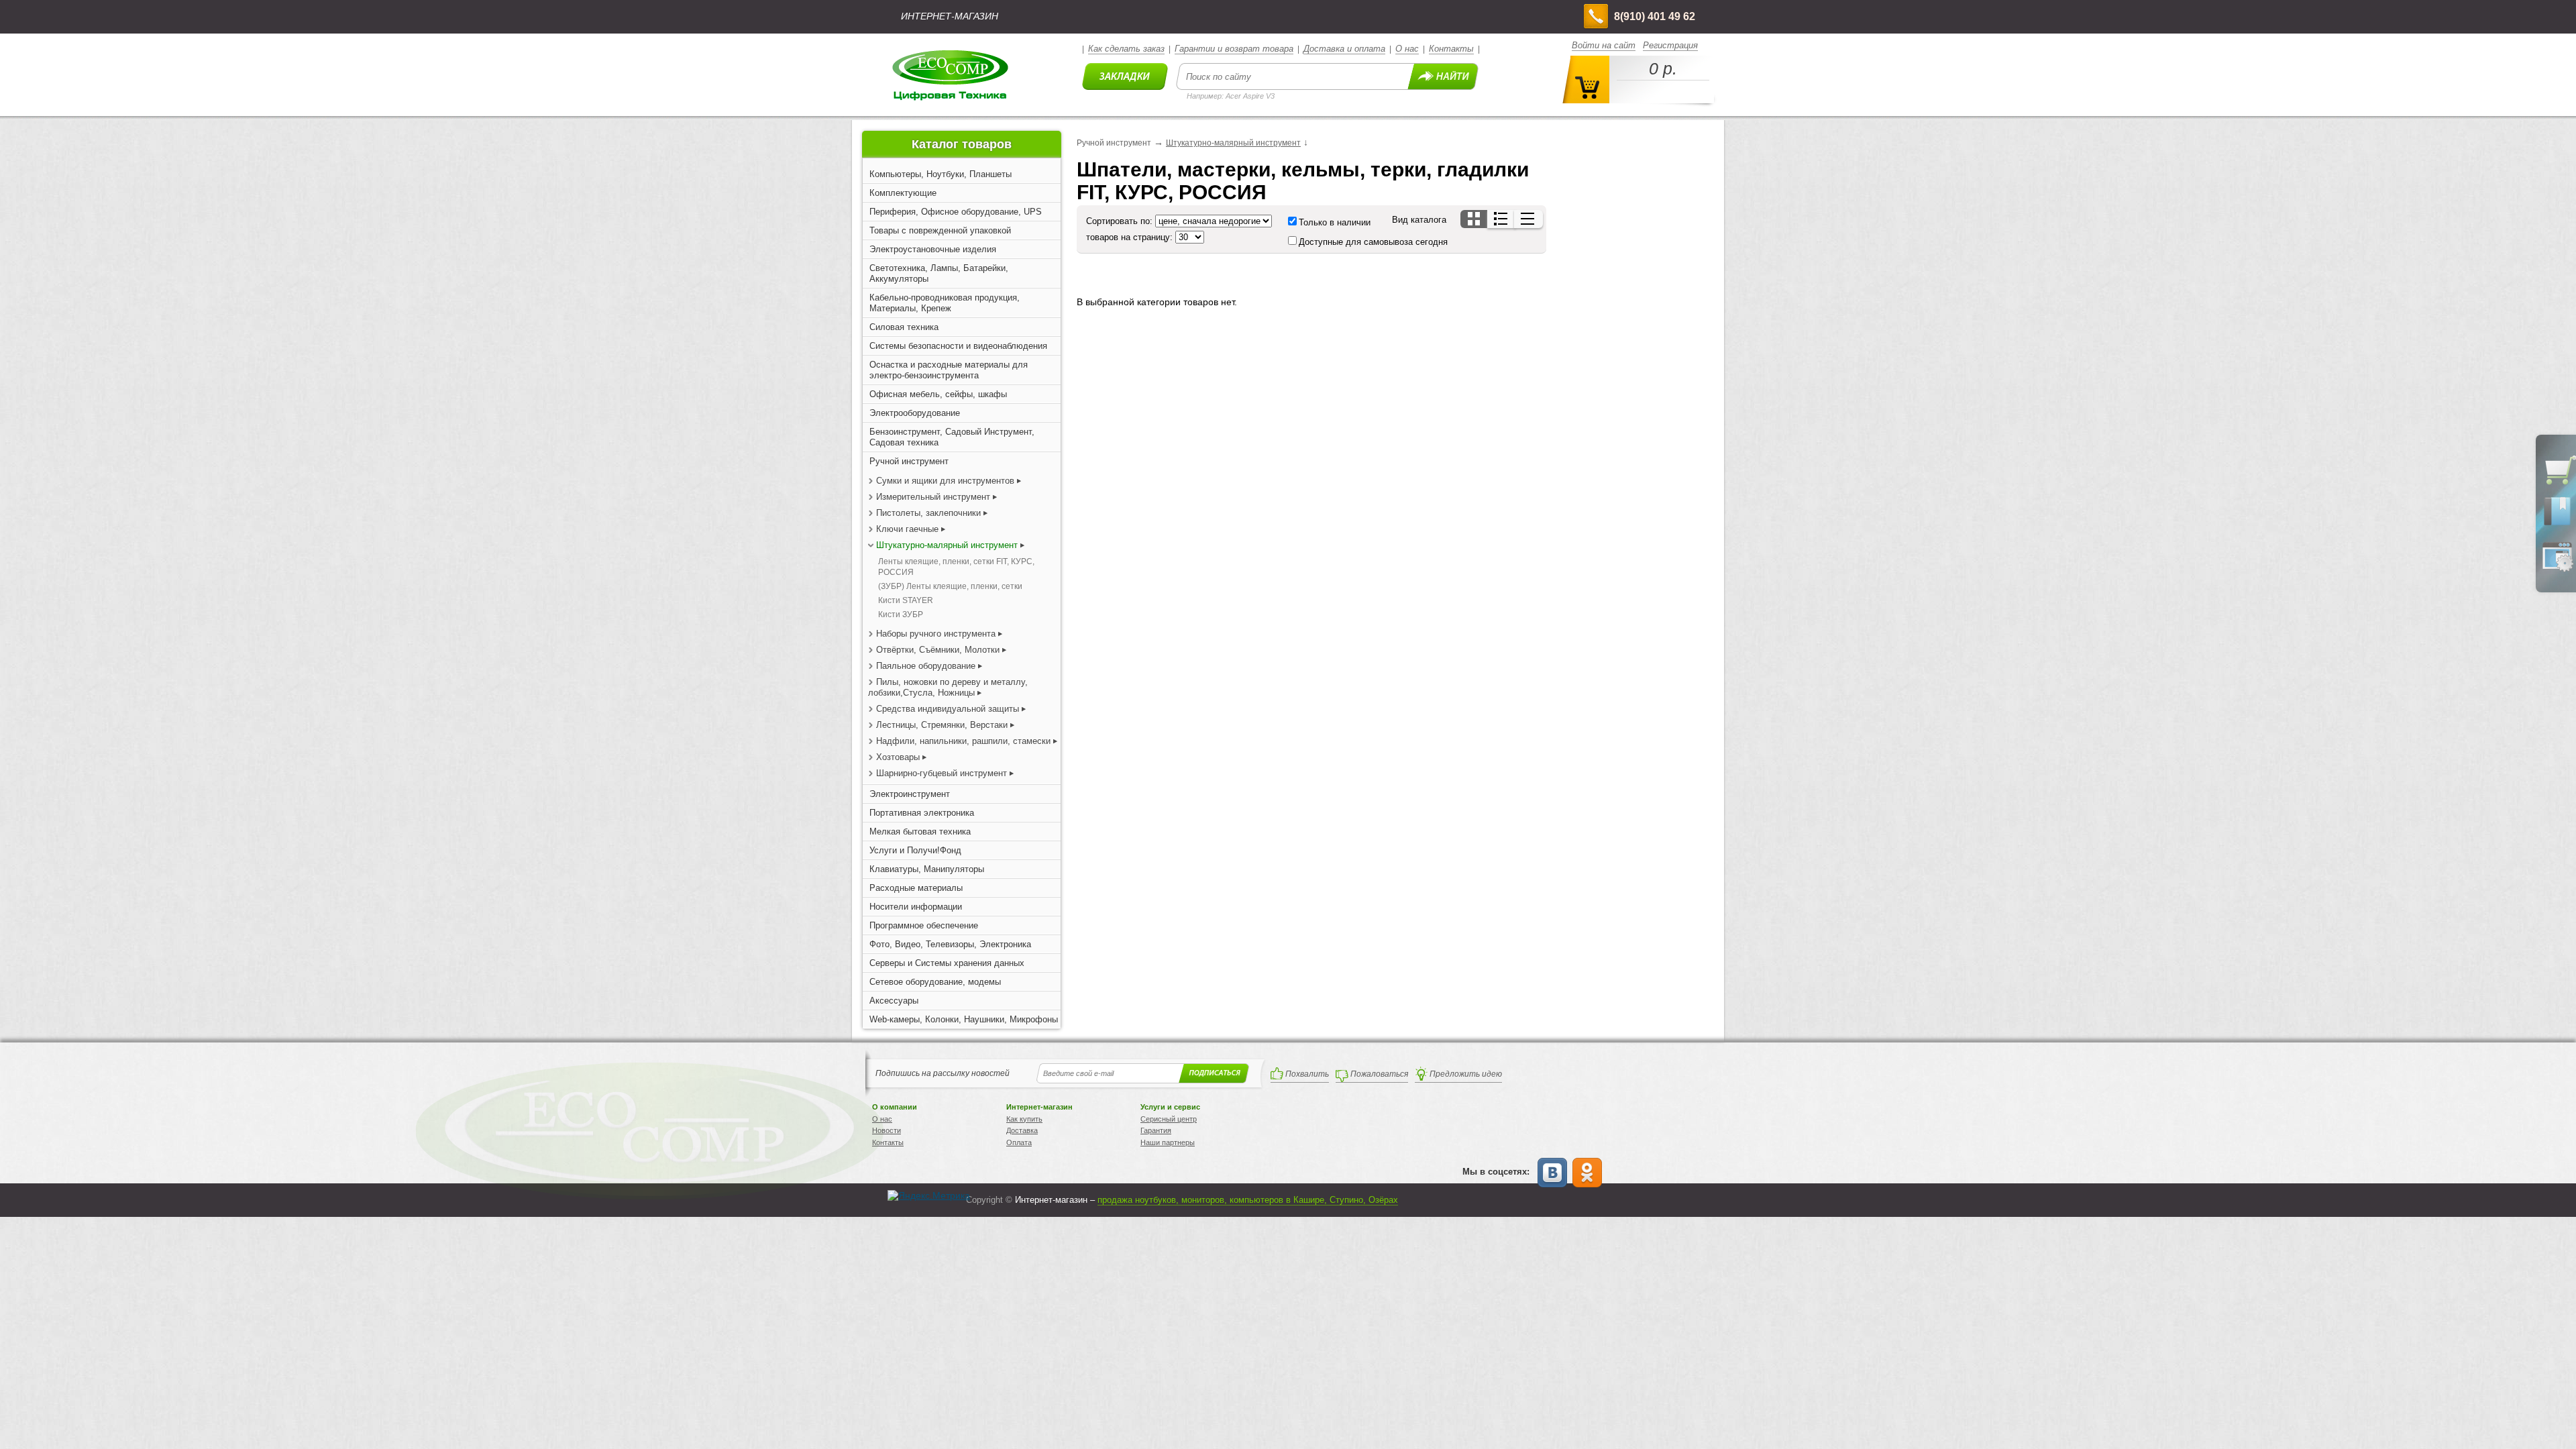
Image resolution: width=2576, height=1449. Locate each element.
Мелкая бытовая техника (920, 831)
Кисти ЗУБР (901, 614)
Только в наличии (1335, 222)
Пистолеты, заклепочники (928, 513)
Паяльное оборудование (927, 666)
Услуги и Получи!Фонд (915, 850)
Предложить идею (1466, 1074)
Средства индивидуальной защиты (948, 709)
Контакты (1451, 49)
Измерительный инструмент (934, 497)
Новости (887, 1130)
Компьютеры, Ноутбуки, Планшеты (941, 174)
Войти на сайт (1604, 45)
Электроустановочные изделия (933, 249)
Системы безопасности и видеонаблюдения (958, 346)
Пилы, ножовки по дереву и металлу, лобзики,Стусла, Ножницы (948, 687)
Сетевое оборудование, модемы (935, 982)
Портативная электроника (922, 813)
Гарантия (1156, 1130)
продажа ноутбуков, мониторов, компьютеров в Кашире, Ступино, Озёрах (1248, 1200)
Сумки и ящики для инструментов (945, 481)
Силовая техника (904, 327)
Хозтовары (898, 757)
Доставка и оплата (1344, 49)
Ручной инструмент (909, 461)
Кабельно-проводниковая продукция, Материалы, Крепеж (945, 303)
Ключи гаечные (907, 529)
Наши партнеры (1168, 1142)
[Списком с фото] (1502, 219)
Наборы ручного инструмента (936, 634)
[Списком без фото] (1528, 219)
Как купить (1024, 1119)
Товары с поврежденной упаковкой (940, 230)
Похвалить (1307, 1074)
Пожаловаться (1379, 1074)
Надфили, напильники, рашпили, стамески (963, 741)
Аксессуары (894, 1001)
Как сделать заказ (1126, 49)
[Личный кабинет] (2557, 569)
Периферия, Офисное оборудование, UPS (956, 212)
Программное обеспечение (924, 925)
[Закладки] (2557, 525)
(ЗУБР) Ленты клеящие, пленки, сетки (950, 586)
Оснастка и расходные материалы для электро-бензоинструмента (949, 370)
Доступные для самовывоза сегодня (1373, 242)
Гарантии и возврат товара (1234, 49)
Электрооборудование (915, 413)
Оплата (1019, 1142)
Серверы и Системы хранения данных (947, 963)
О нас (1407, 49)
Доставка (1022, 1130)
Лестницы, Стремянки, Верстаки (942, 725)
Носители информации (916, 907)
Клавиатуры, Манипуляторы (927, 869)
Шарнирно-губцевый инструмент (942, 773)
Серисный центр (1169, 1119)
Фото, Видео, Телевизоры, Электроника (950, 944)
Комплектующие (903, 193)
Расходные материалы (916, 888)
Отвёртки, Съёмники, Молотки (938, 650)
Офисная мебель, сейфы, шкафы (938, 394)
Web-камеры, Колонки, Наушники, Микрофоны (964, 1019)
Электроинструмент (910, 794)
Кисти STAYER (906, 600)
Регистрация (1670, 45)
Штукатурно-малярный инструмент (947, 545)
